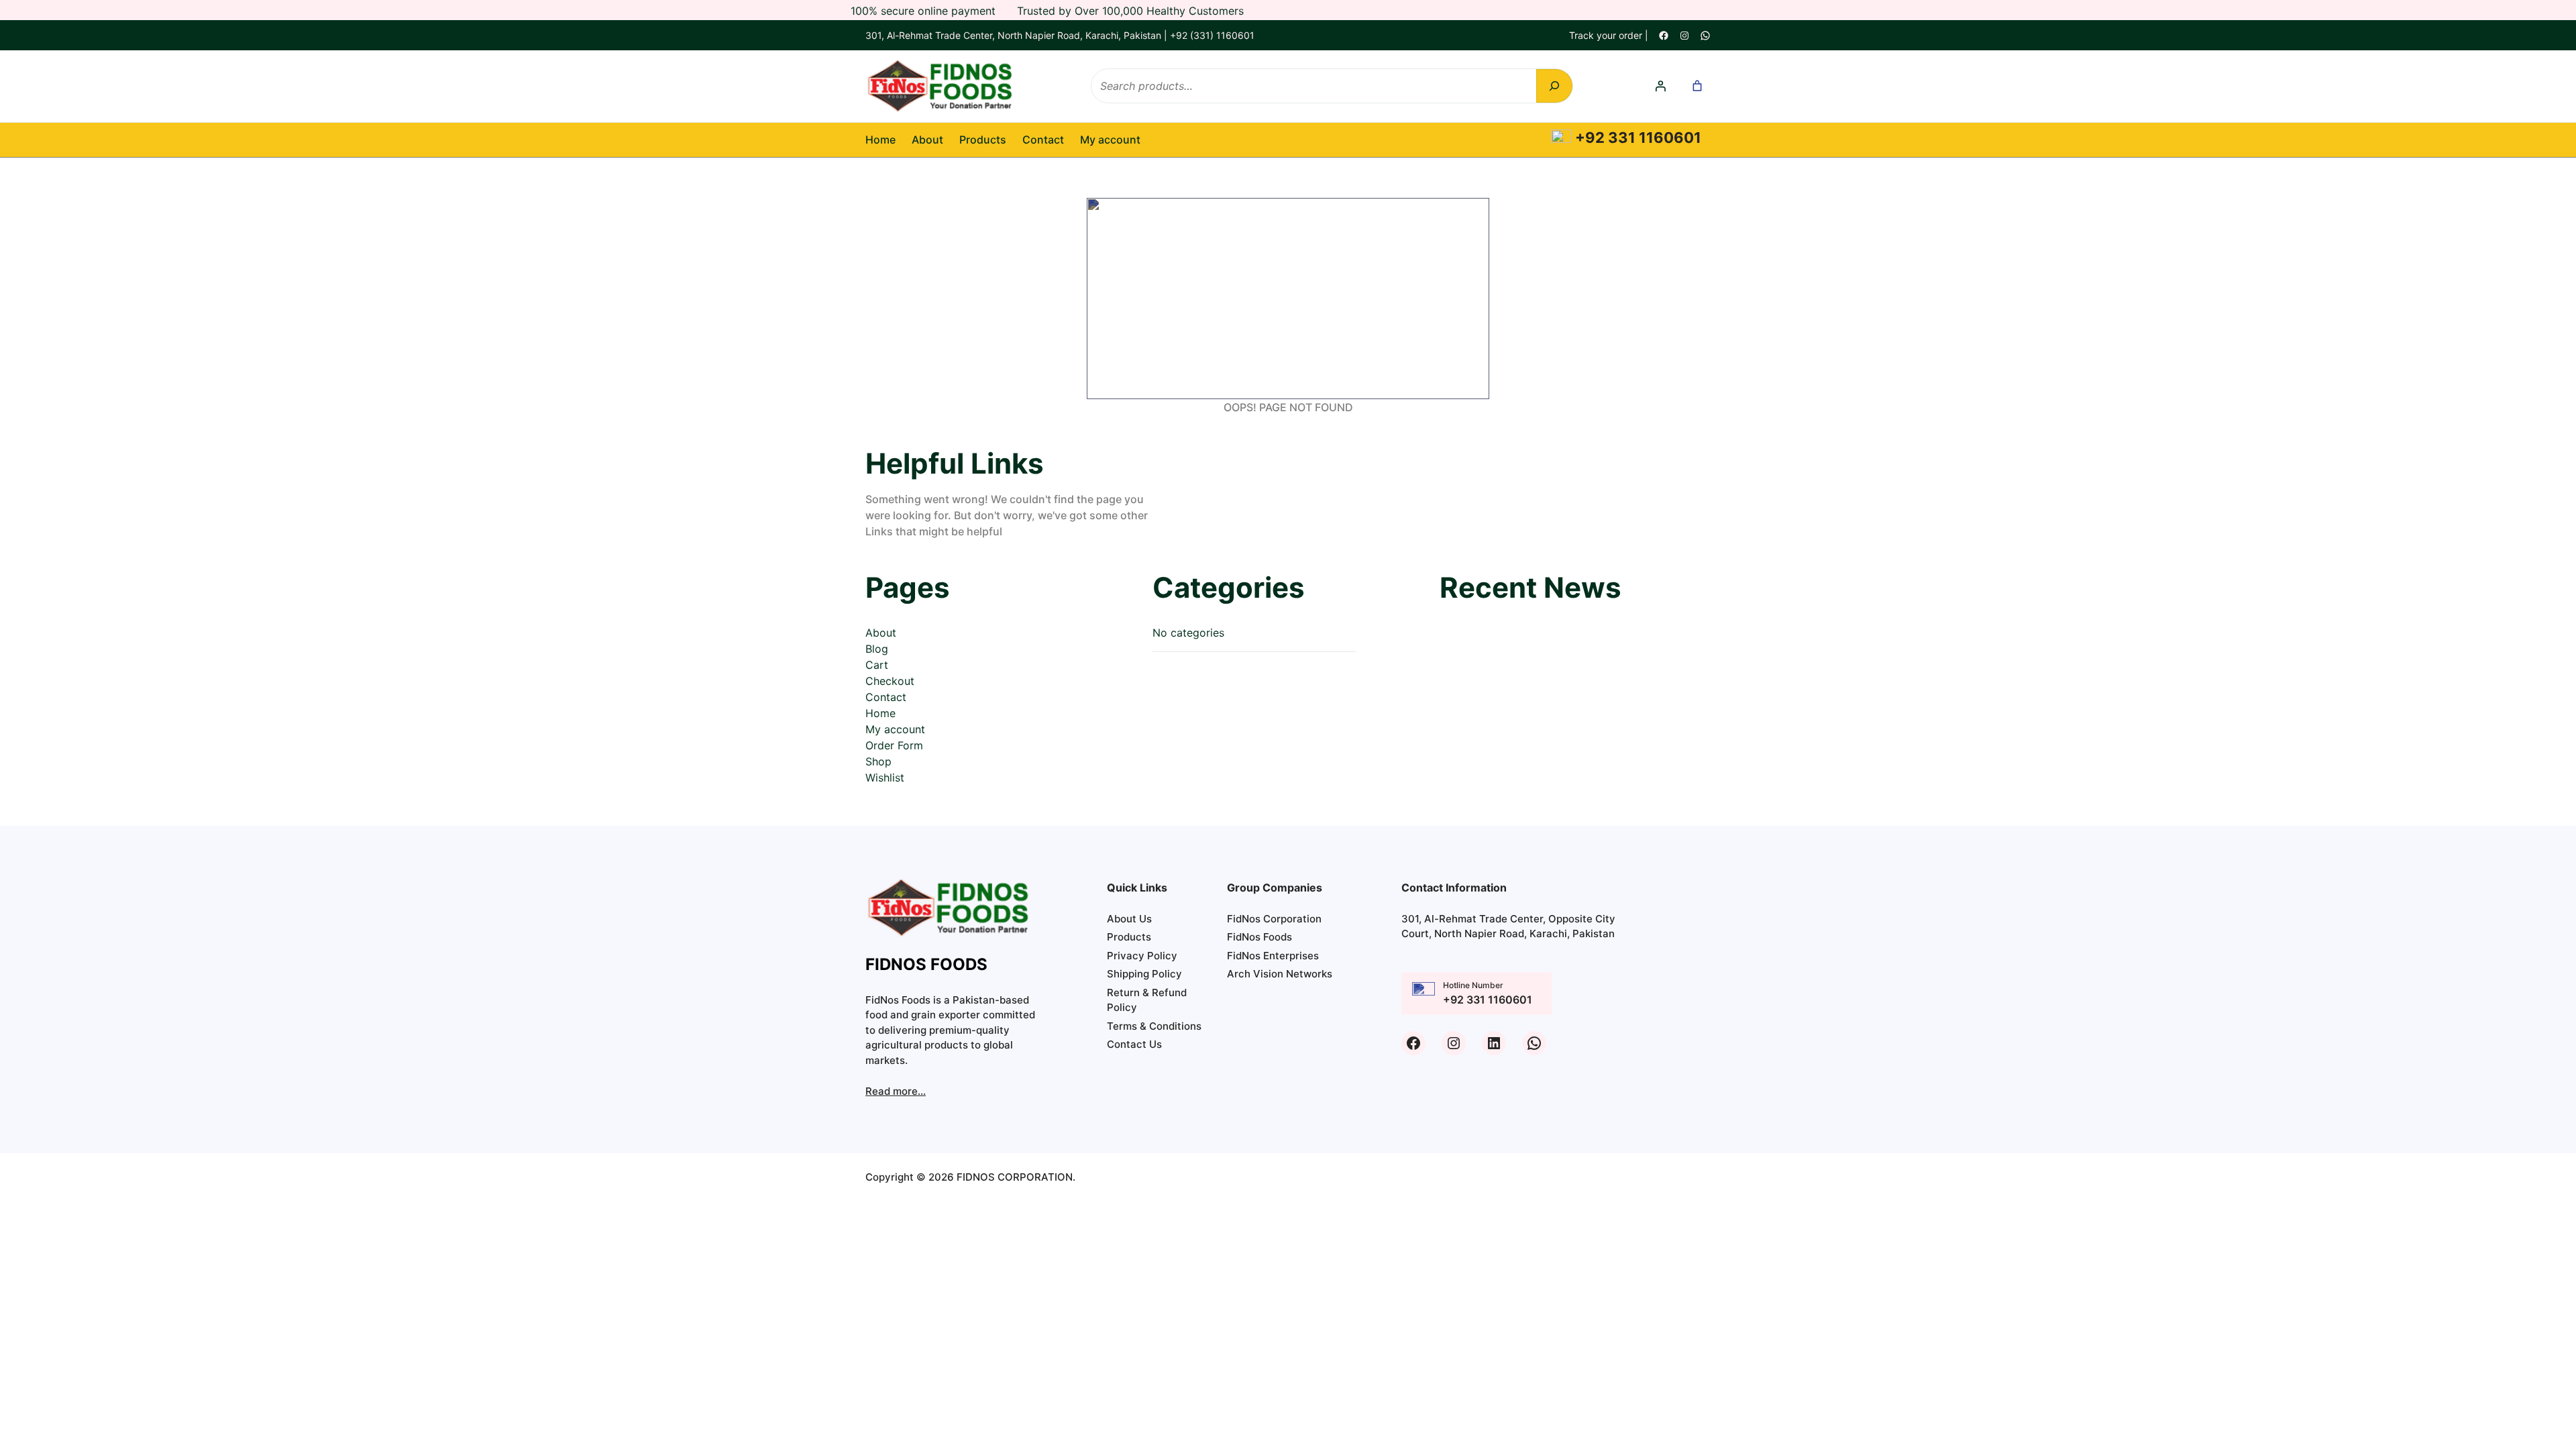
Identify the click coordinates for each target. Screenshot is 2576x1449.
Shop (878, 761)
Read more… (896, 1091)
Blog (877, 649)
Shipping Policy (1144, 974)
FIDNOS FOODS (926, 964)
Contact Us (1134, 1044)
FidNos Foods (1259, 937)
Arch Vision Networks (1280, 974)
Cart (877, 665)
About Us (1129, 919)
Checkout (890, 681)
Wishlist (885, 777)
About (881, 633)
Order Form (894, 745)
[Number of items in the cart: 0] (1697, 86)
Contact (886, 697)
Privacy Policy (1142, 956)
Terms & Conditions (1154, 1026)
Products (1129, 937)
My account (895, 729)
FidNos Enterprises (1273, 956)
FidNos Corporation (1274, 919)
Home (880, 140)
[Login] (1660, 86)
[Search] (1554, 86)
